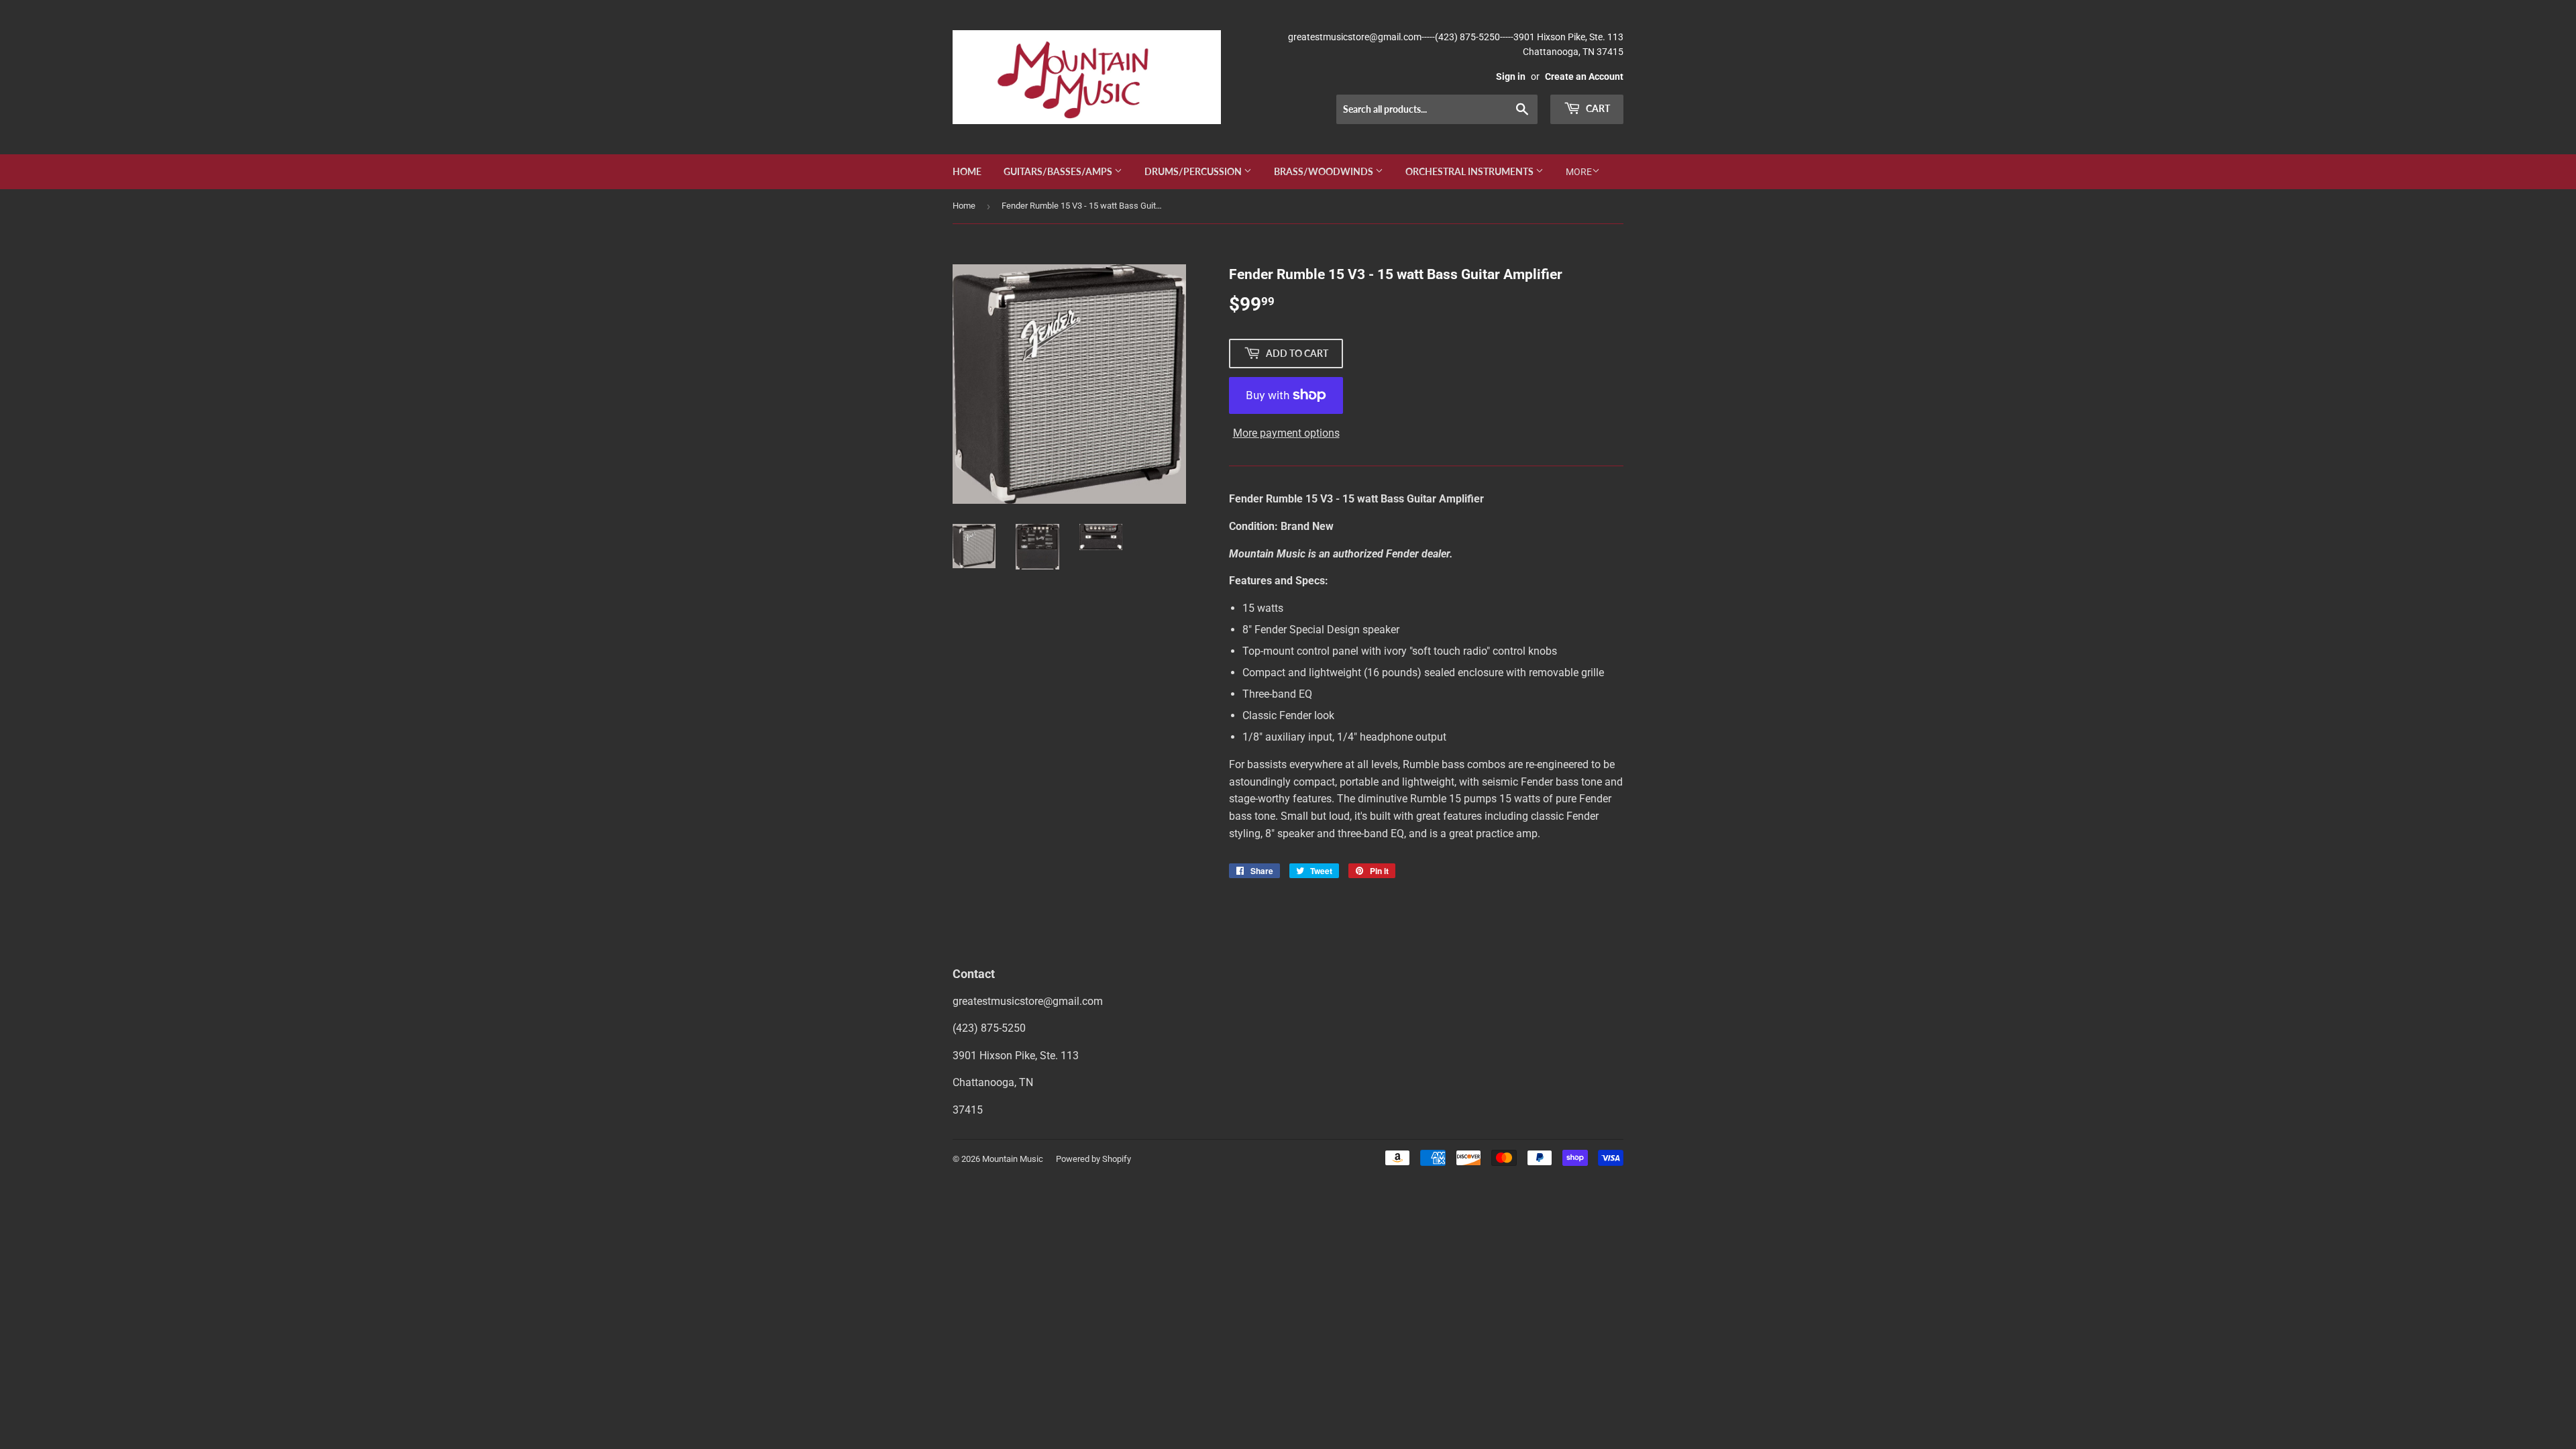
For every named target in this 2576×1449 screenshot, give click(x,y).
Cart (1597, 108)
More (1579, 172)
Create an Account (1584, 76)
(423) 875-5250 (989, 1028)
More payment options (1286, 433)
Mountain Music (1013, 1159)
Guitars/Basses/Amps (1059, 171)
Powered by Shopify (1093, 1159)
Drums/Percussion (1194, 171)
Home (967, 171)
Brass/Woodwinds (1325, 171)
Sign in (1511, 76)
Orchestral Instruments (1470, 171)
